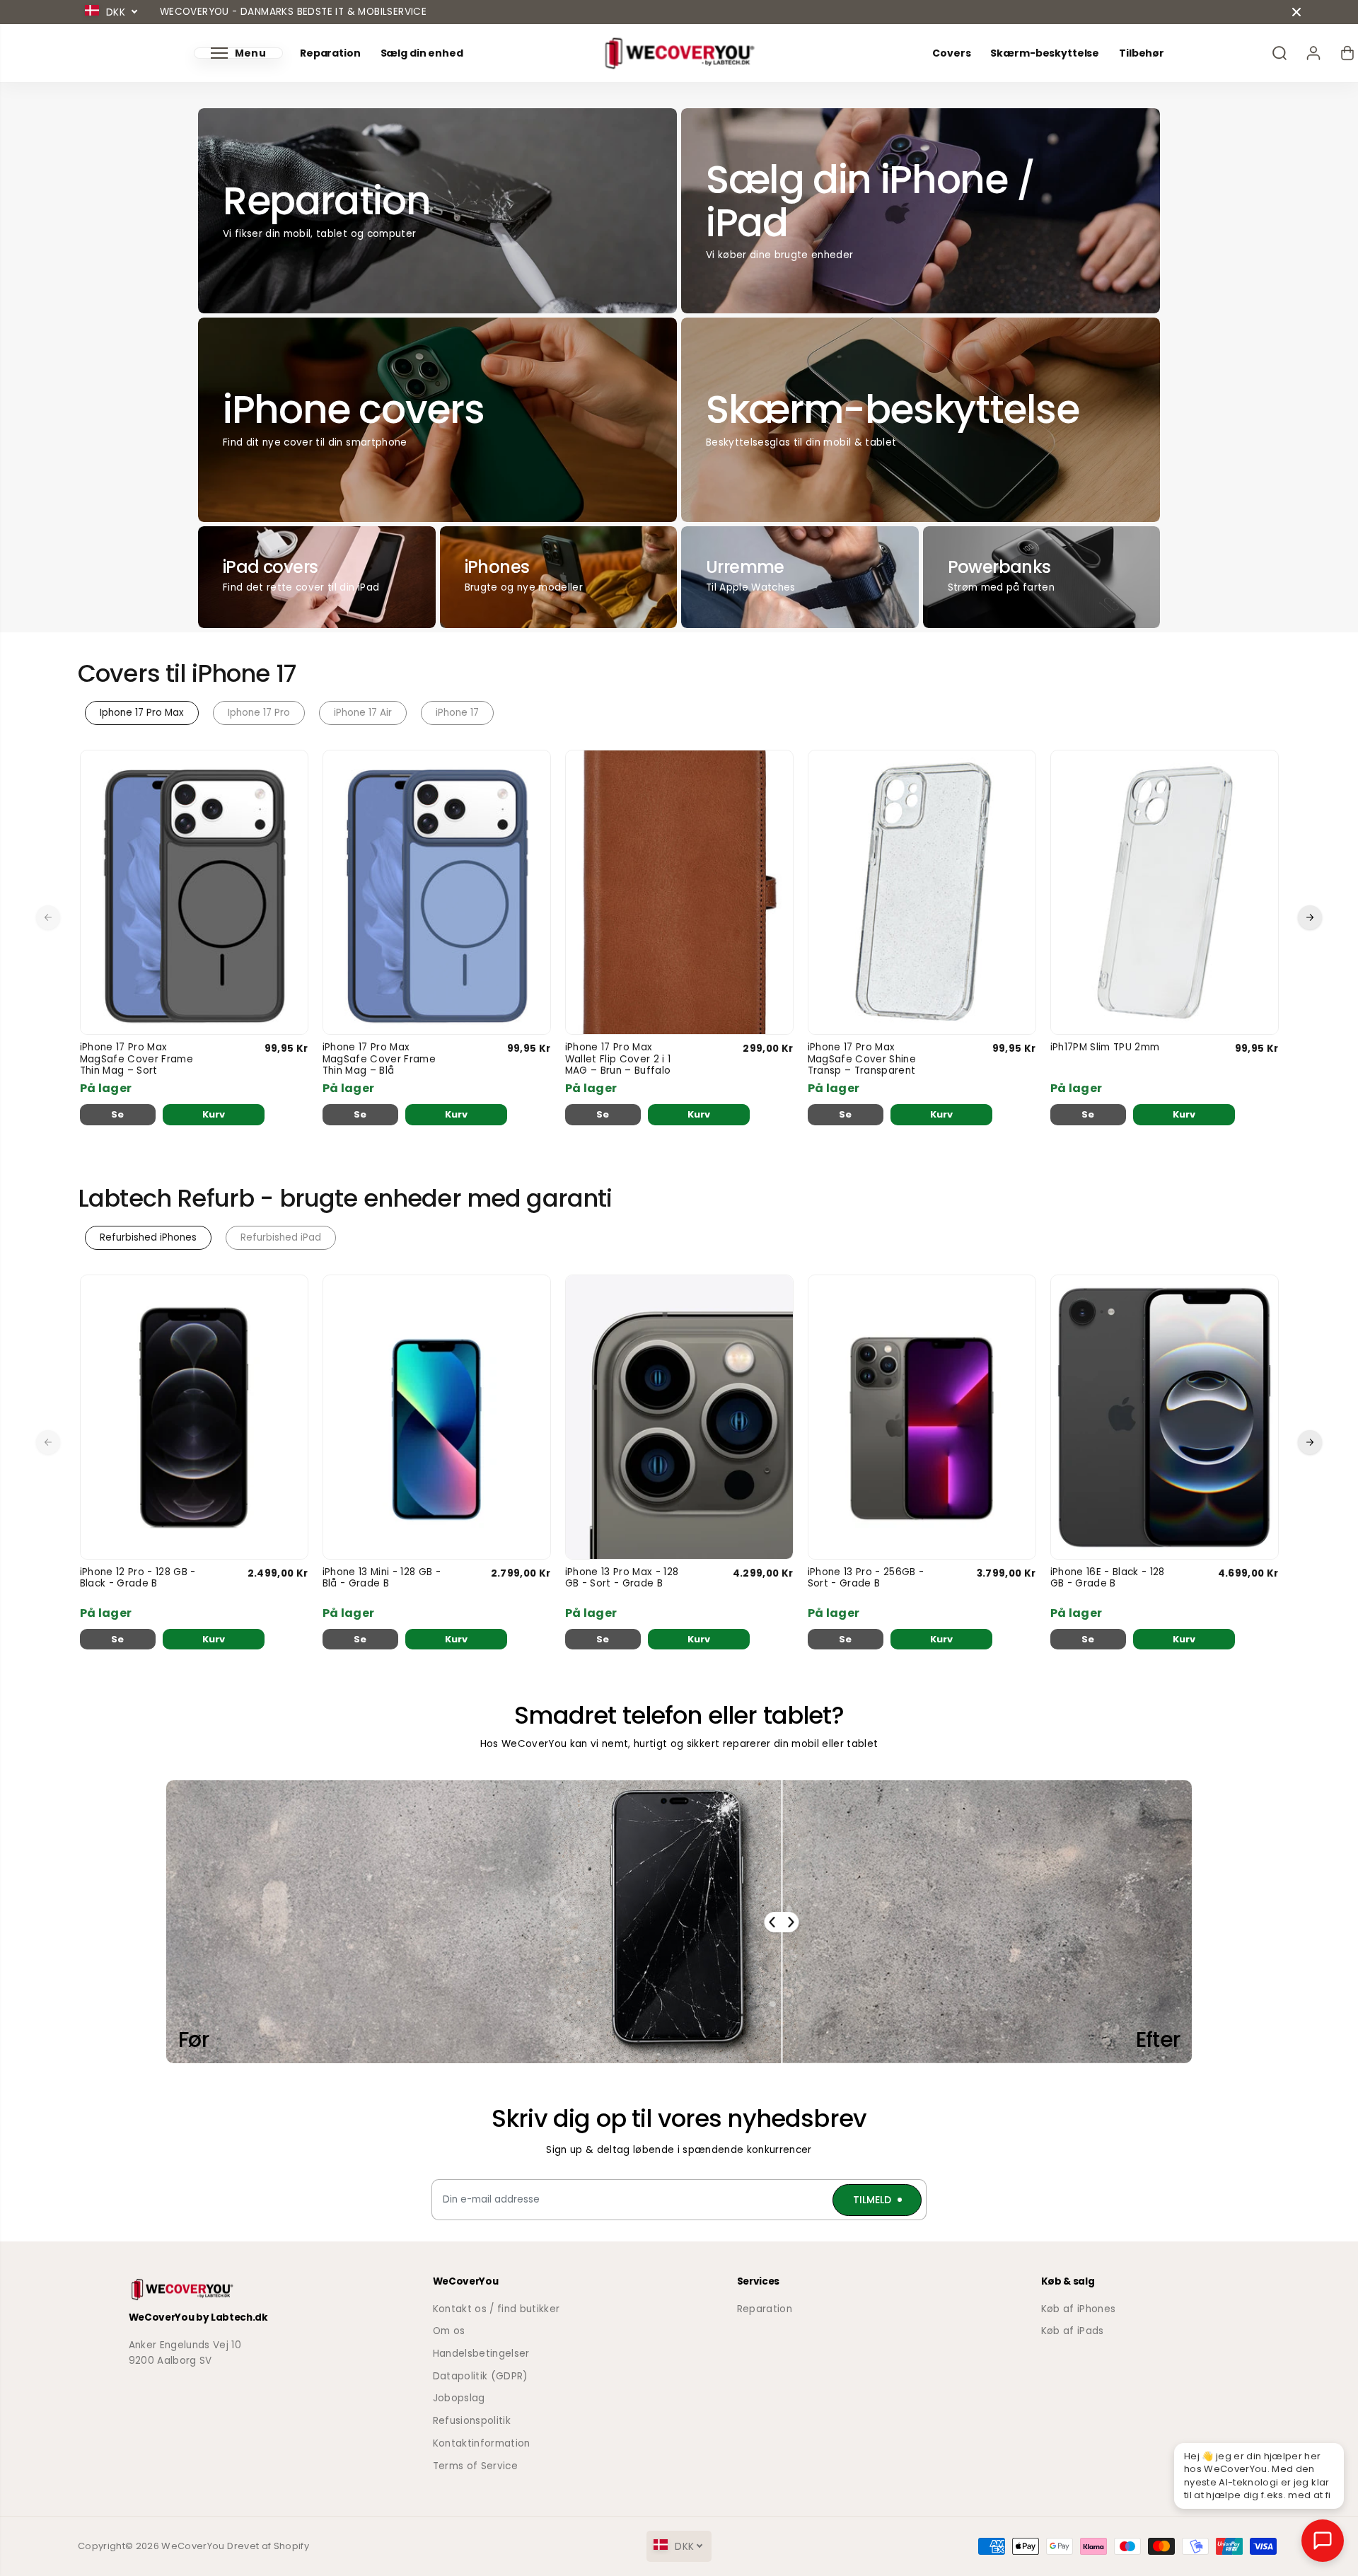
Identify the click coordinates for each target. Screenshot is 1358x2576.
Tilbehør (1142, 53)
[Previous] (48, 917)
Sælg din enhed (422, 53)
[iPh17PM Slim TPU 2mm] (1165, 892)
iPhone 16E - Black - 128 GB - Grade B (1108, 1578)
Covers (951, 53)
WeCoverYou (193, 2546)
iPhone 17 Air (363, 713)
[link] (223, 2290)
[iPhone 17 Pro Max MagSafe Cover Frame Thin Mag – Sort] (194, 892)
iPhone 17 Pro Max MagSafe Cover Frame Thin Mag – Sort (137, 1059)
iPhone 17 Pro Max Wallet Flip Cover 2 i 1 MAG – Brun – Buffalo (618, 1059)
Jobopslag (459, 2398)
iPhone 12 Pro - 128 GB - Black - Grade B (138, 1578)
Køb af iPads (1073, 2331)
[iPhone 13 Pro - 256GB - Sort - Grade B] (922, 1417)
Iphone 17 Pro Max (142, 713)
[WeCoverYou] (679, 53)
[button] (238, 53)
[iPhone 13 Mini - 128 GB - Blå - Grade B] (437, 1417)
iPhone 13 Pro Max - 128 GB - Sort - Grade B (622, 1578)
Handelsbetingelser (481, 2354)
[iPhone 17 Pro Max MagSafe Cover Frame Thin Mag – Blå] (437, 892)
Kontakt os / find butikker (497, 2309)
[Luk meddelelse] (1296, 12)
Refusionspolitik (472, 2421)
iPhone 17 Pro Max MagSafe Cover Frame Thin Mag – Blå (379, 1059)
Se (118, 1114)
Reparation (330, 53)
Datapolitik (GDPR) (481, 2376)
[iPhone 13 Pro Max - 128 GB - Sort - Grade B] (679, 1417)
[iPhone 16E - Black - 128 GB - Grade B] (1165, 1417)
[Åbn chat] (1323, 2541)
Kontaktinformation (482, 2443)
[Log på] (1313, 53)
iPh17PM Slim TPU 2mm (1105, 1048)
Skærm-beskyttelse (1045, 53)
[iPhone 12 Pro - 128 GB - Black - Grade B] (194, 1417)
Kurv (214, 1114)
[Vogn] (1347, 53)
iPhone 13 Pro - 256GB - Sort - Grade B (866, 1578)
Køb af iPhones (1079, 2309)
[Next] (1310, 917)
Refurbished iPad (281, 1237)
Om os (449, 2331)
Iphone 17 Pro (259, 713)
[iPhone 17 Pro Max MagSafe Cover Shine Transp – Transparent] (922, 892)
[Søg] (1279, 53)
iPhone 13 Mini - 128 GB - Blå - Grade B (382, 1578)
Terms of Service (475, 2466)
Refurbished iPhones (148, 1237)
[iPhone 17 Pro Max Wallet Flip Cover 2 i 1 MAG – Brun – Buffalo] (679, 892)
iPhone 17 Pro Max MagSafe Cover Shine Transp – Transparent (862, 1059)
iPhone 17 (457, 713)
